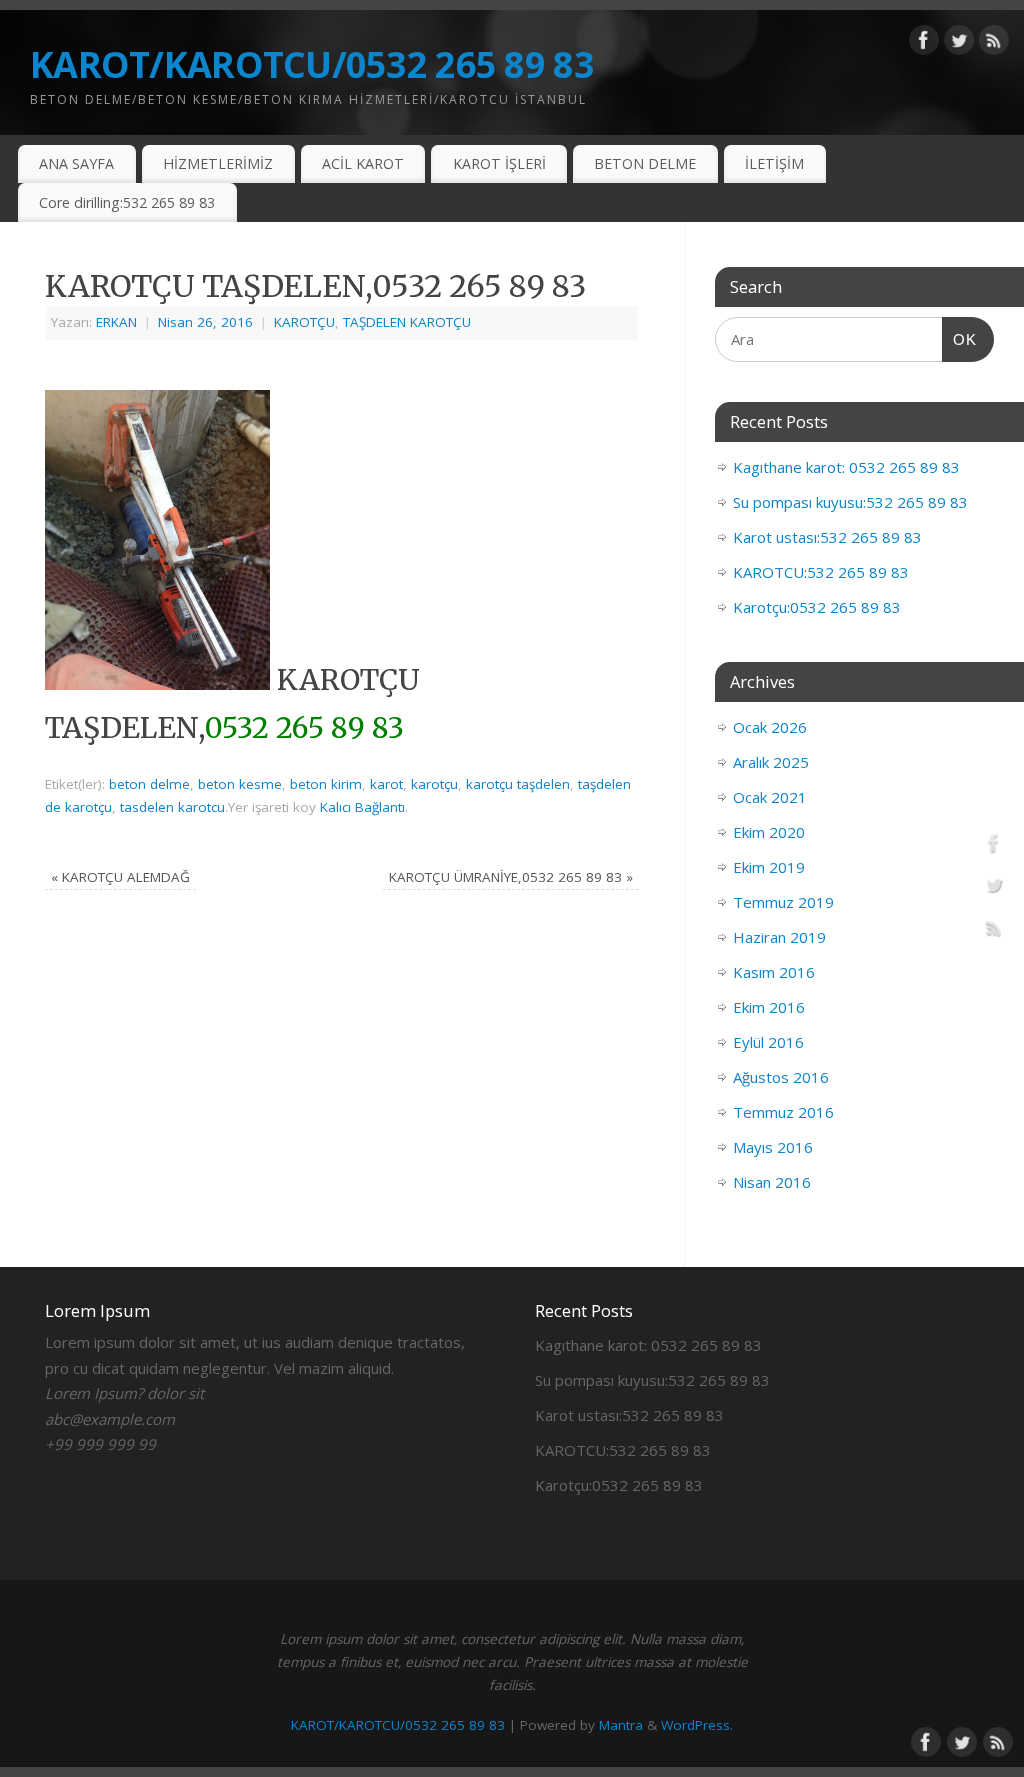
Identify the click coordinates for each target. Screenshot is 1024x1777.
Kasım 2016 (774, 972)
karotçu (434, 784)
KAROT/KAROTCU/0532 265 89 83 (312, 64)
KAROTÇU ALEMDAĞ (120, 877)
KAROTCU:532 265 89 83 (821, 572)
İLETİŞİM (774, 163)
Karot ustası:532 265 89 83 (827, 537)
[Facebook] (924, 44)
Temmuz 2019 (783, 902)
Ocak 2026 (770, 727)
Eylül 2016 (768, 1042)
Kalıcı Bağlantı (362, 807)
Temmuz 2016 (783, 1112)
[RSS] (994, 44)
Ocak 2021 (770, 797)
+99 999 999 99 (100, 1444)
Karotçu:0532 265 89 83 (817, 607)
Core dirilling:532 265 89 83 (127, 202)
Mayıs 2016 (773, 1147)
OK (960, 339)
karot (386, 784)
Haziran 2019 (779, 937)
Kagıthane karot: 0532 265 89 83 (846, 467)
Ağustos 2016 (781, 1077)
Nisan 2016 (772, 1182)
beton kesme (240, 784)
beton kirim (326, 784)
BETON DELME (645, 163)
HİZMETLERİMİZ (218, 163)
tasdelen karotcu (172, 807)
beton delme (149, 784)
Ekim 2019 (769, 867)
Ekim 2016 (769, 1007)
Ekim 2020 (769, 832)
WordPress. (697, 1725)
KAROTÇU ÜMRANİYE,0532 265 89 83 (511, 877)
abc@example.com (110, 1419)
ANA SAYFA (76, 163)
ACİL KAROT (363, 163)
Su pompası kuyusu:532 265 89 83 (850, 502)
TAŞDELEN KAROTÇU (407, 322)
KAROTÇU (304, 322)
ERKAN (116, 322)
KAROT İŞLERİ (499, 163)
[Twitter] (959, 44)
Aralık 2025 (771, 762)
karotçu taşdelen (518, 784)
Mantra (621, 1725)
